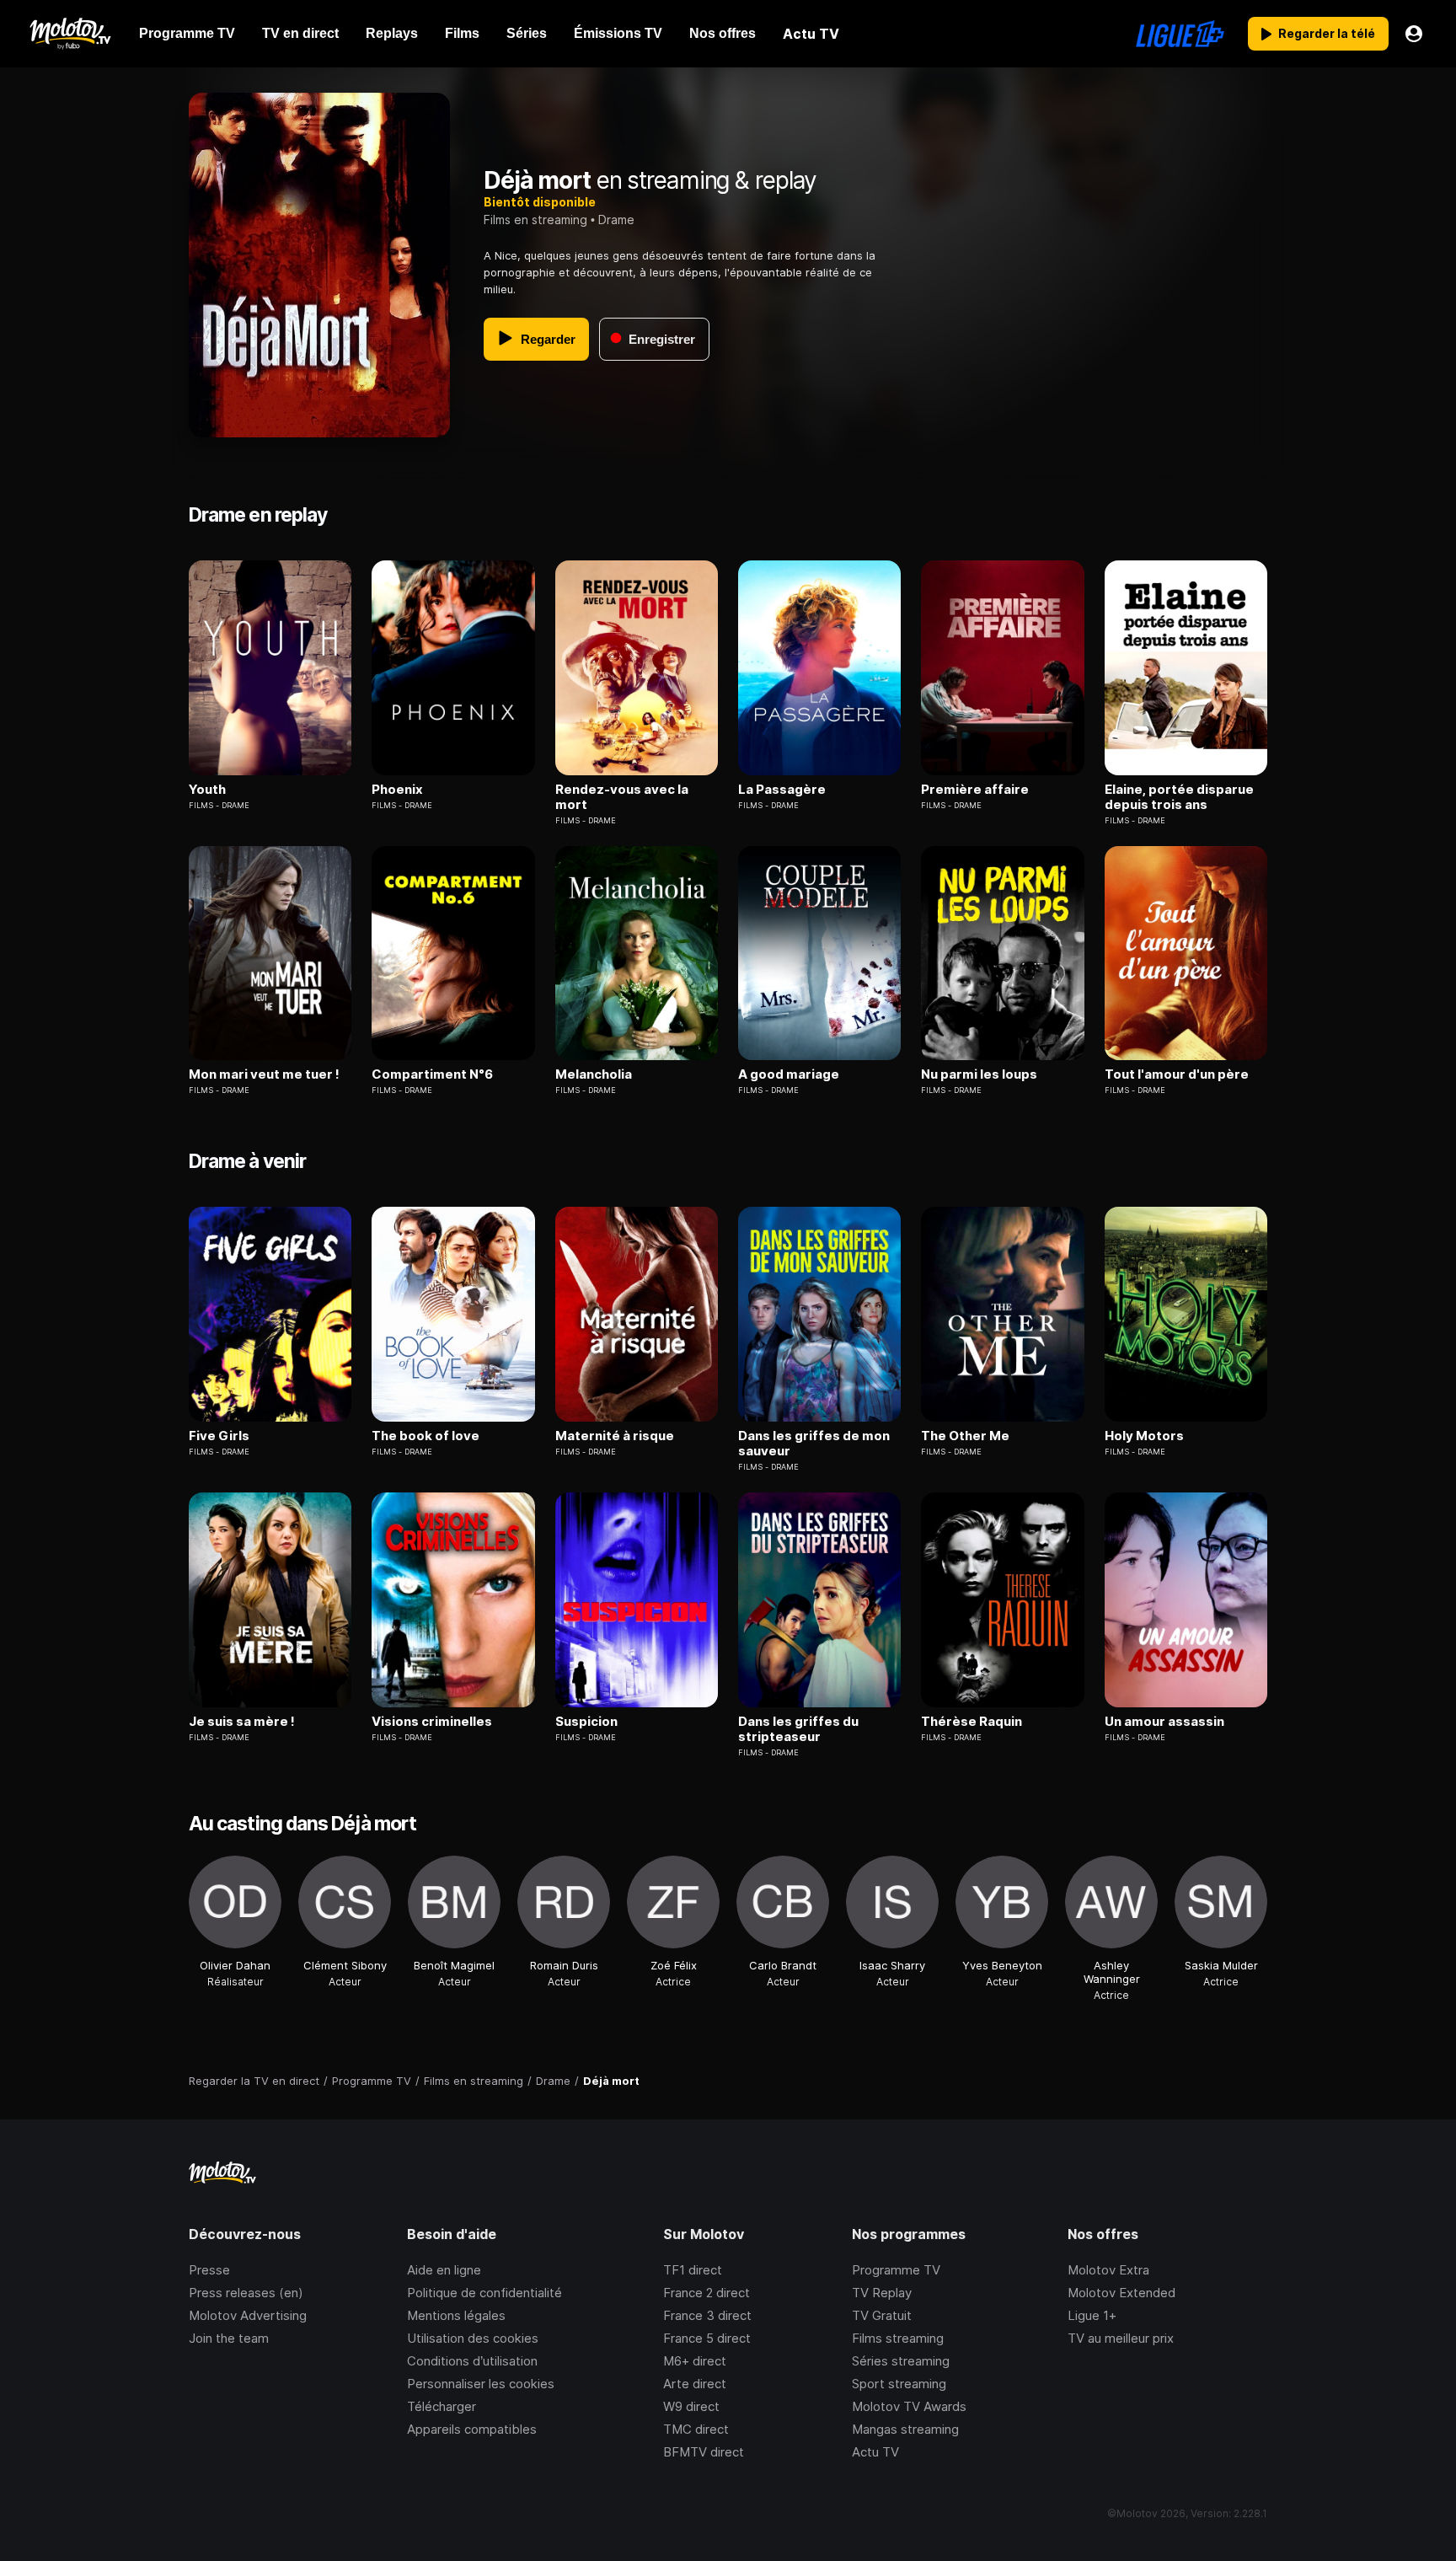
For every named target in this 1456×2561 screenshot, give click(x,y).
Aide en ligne (444, 2270)
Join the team (229, 2338)
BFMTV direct (704, 2452)
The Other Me (965, 1436)
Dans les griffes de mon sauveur (814, 1444)
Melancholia (594, 1074)
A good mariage (789, 1074)
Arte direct (695, 2384)
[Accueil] (70, 34)
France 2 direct (707, 2293)
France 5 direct (707, 2338)
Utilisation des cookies (473, 2338)
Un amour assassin (1164, 1722)
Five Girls (219, 1436)
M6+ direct (695, 2361)
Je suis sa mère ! (242, 1722)
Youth (207, 790)
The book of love (426, 1436)
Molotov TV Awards (909, 2406)
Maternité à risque (615, 1436)
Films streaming (898, 2338)
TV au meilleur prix (1121, 2338)
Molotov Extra (1108, 2270)
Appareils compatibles (472, 2429)
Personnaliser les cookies (481, 2384)
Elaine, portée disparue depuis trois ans (1179, 797)
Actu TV (875, 2452)
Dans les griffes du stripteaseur (798, 1729)
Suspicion (586, 1722)
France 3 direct (707, 2315)
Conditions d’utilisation (472, 2361)
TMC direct (696, 2429)
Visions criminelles (432, 1722)
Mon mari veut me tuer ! (264, 1074)
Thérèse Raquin (972, 1722)
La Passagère (782, 790)
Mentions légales (456, 2315)
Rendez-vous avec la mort (622, 797)
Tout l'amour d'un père (1177, 1074)
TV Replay (882, 2293)
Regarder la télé (1327, 33)
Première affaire (975, 790)
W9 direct (691, 2406)
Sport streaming (899, 2384)
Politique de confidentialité (484, 2293)
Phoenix (397, 790)
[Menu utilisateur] (1414, 34)
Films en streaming (535, 220)
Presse (209, 2270)
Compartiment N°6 (432, 1074)
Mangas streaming (905, 2429)
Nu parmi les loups (979, 1074)
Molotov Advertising (248, 2315)
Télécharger (442, 2406)
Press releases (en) (246, 2293)
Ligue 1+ (1092, 2315)
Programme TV (896, 2270)
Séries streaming (901, 2361)
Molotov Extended (1121, 2293)
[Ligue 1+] (1180, 34)
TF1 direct (693, 2270)
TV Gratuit (882, 2315)
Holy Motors (1144, 1436)
